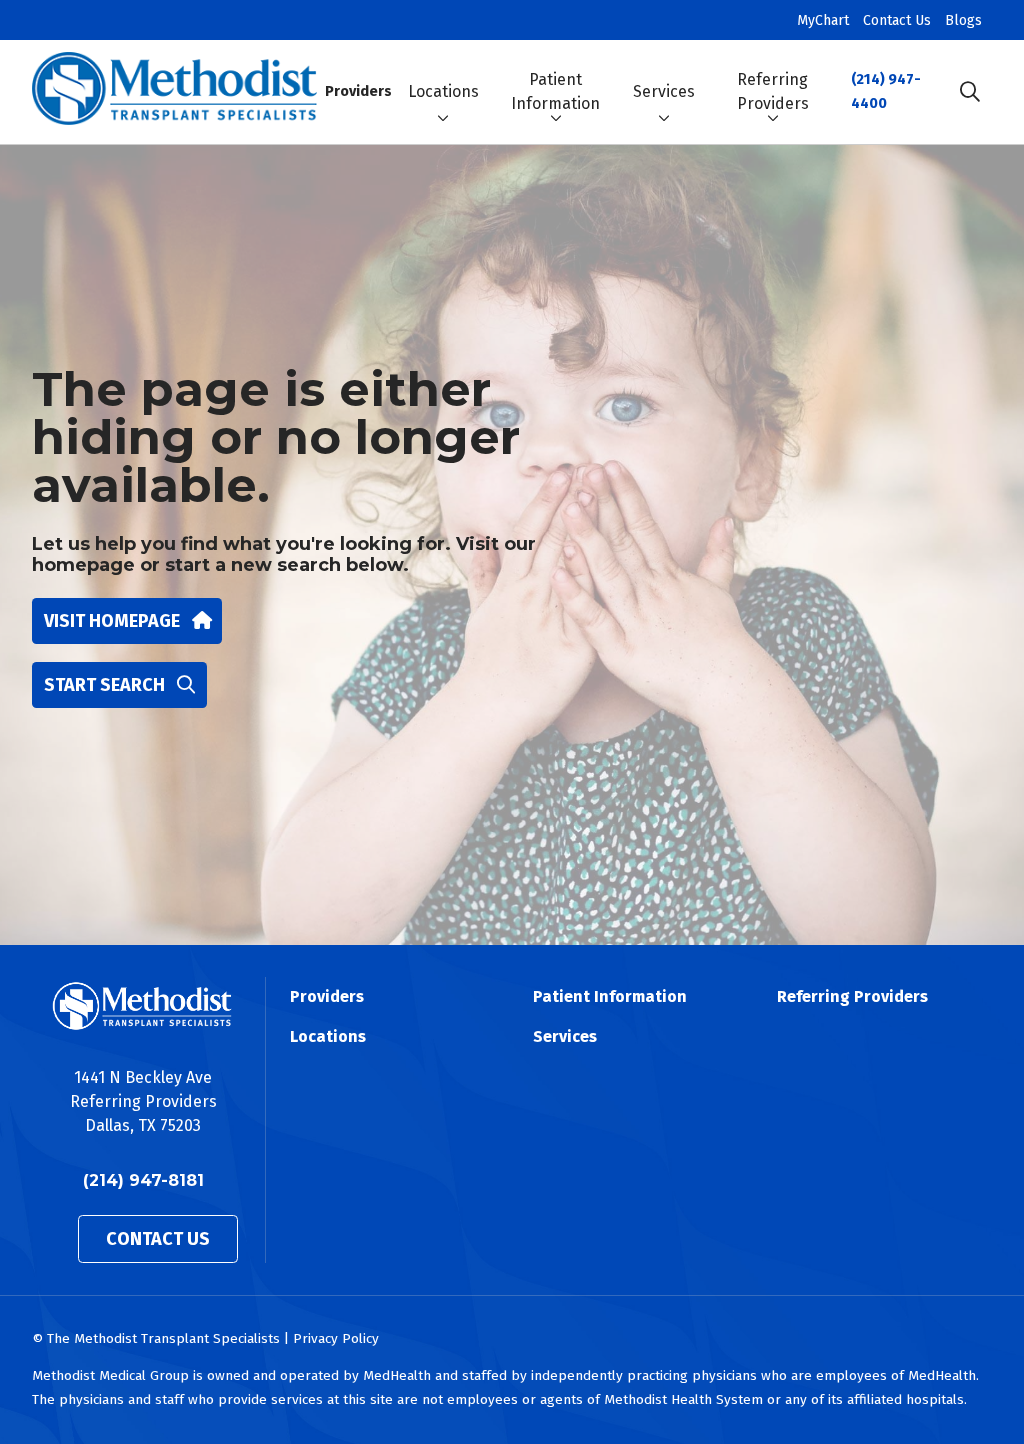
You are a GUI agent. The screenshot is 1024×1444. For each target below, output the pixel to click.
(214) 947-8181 (143, 1180)
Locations (443, 91)
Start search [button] (104, 685)
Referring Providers (773, 91)
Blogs (963, 20)
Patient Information (555, 91)
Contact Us (897, 20)
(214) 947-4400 (886, 91)
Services (664, 91)
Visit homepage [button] (112, 621)
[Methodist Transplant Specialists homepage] (174, 92)
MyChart (823, 20)
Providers (358, 91)
